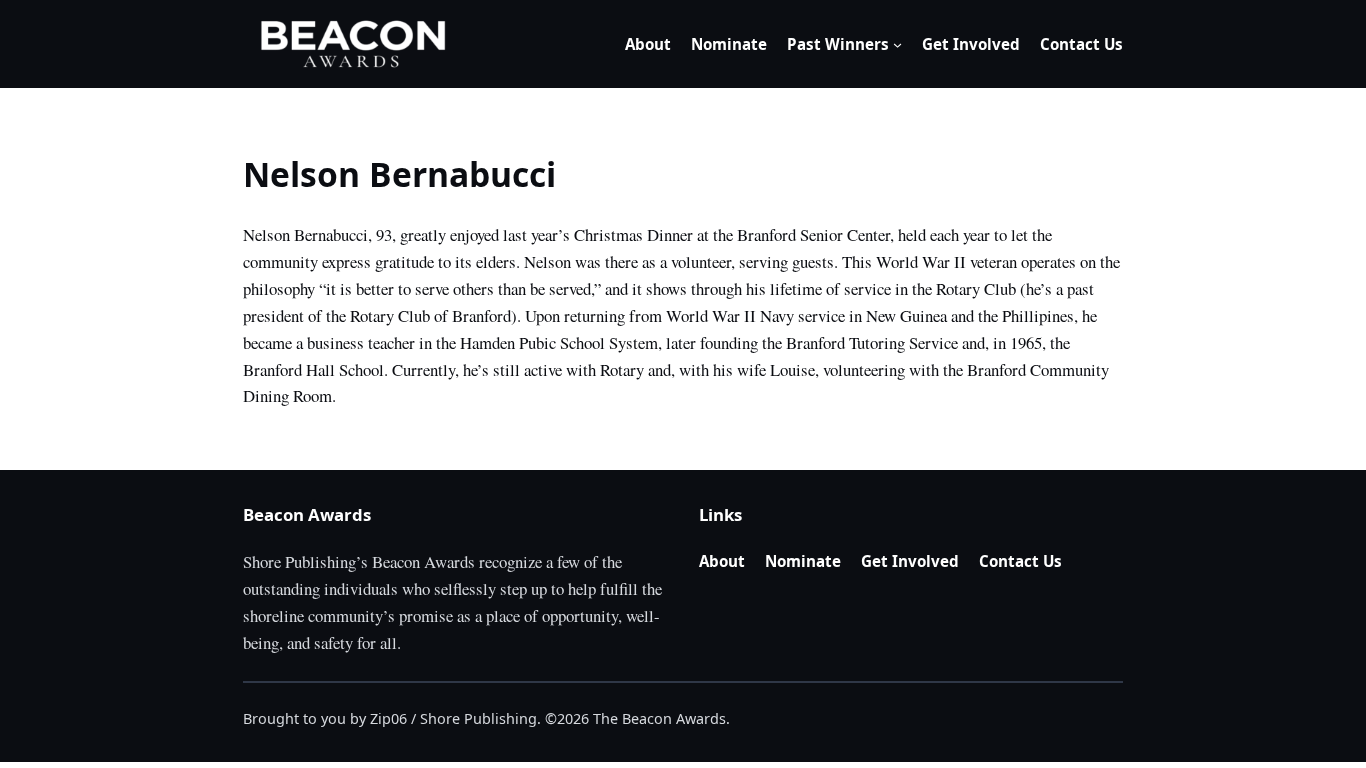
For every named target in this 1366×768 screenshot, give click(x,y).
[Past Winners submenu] (897, 44)
